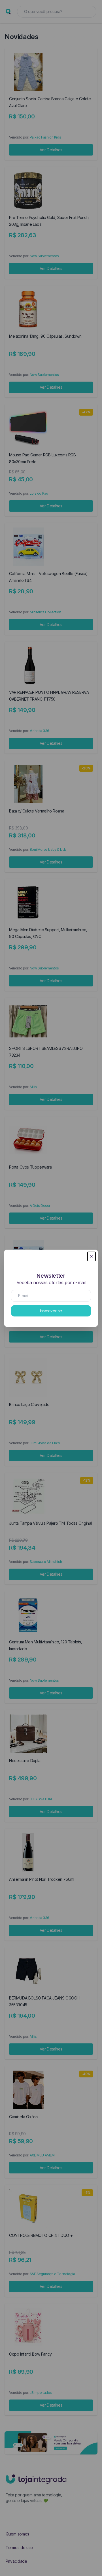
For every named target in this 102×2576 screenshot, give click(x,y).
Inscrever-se (51, 1311)
